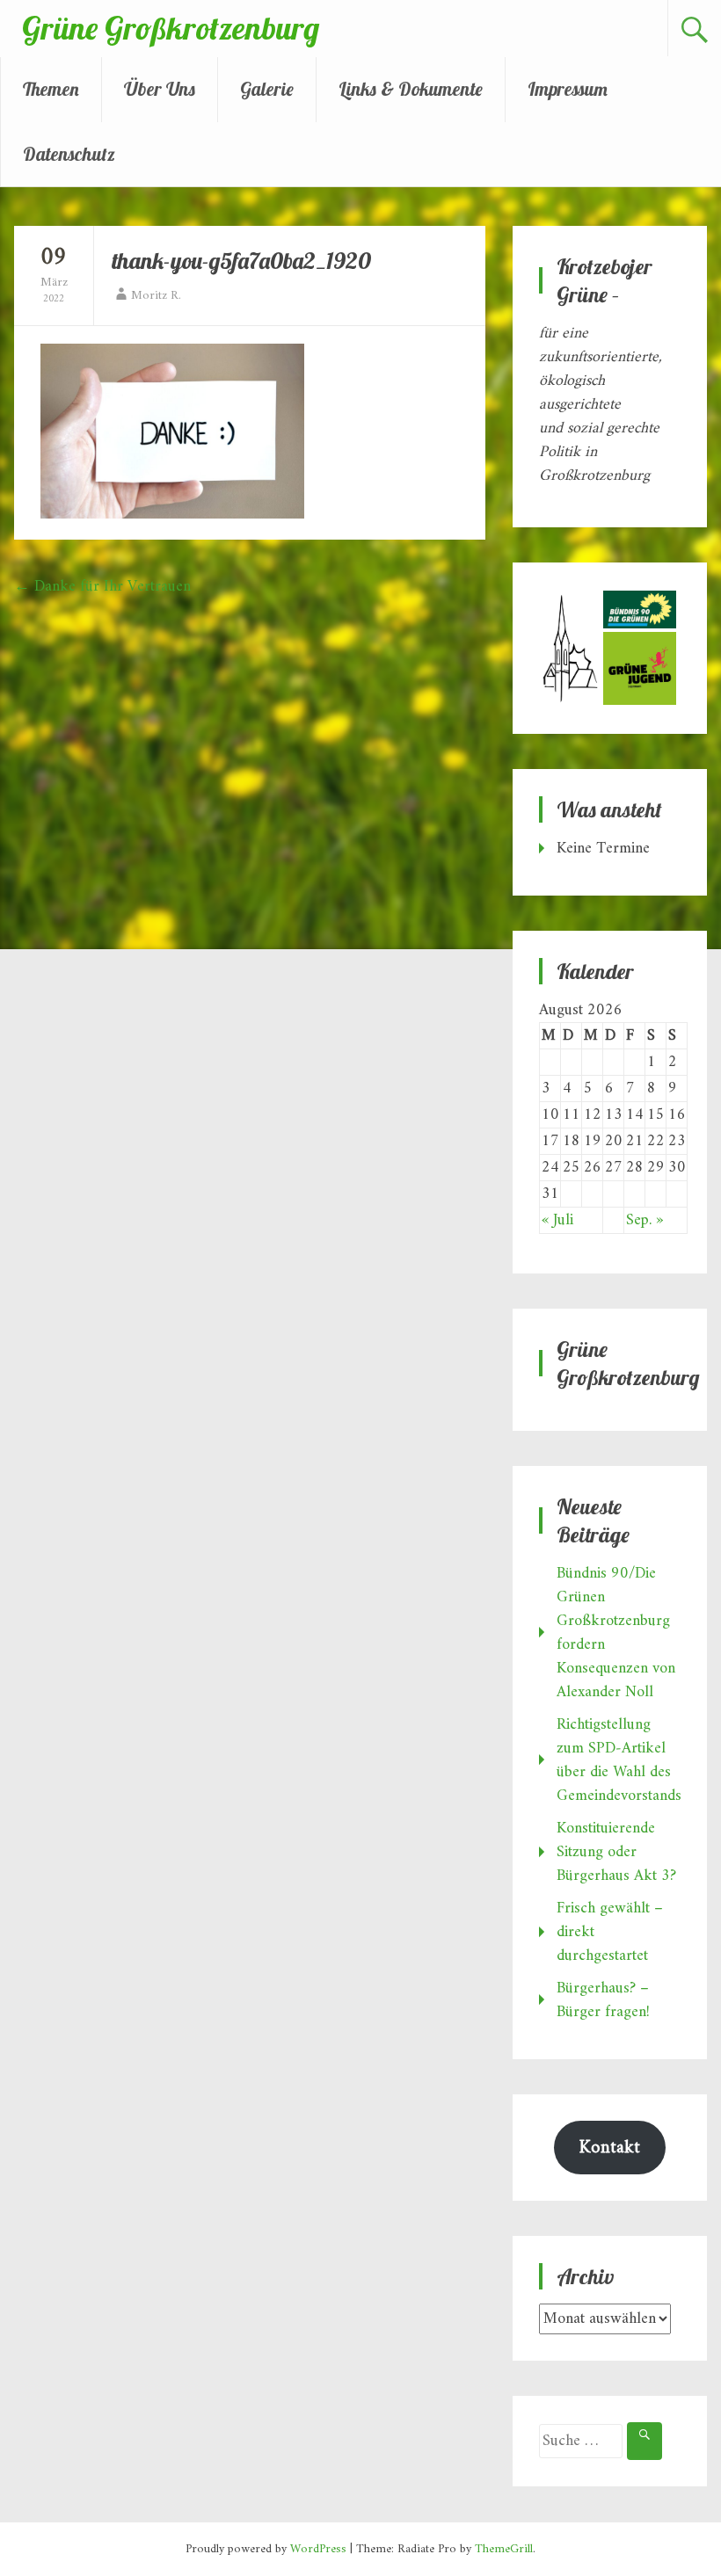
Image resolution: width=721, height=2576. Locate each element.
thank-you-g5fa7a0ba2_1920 (241, 261)
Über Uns (160, 89)
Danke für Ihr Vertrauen (102, 587)
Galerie (267, 89)
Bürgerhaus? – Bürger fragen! (603, 2000)
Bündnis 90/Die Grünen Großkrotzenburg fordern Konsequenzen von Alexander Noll (616, 1633)
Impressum (568, 89)
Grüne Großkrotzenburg (171, 28)
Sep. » (645, 1220)
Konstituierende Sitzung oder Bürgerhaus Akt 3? (616, 1852)
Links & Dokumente (411, 89)
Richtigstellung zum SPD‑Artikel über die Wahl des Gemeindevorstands (619, 1760)
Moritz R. (156, 296)
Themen (51, 89)
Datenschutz (69, 154)
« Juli (557, 1220)
